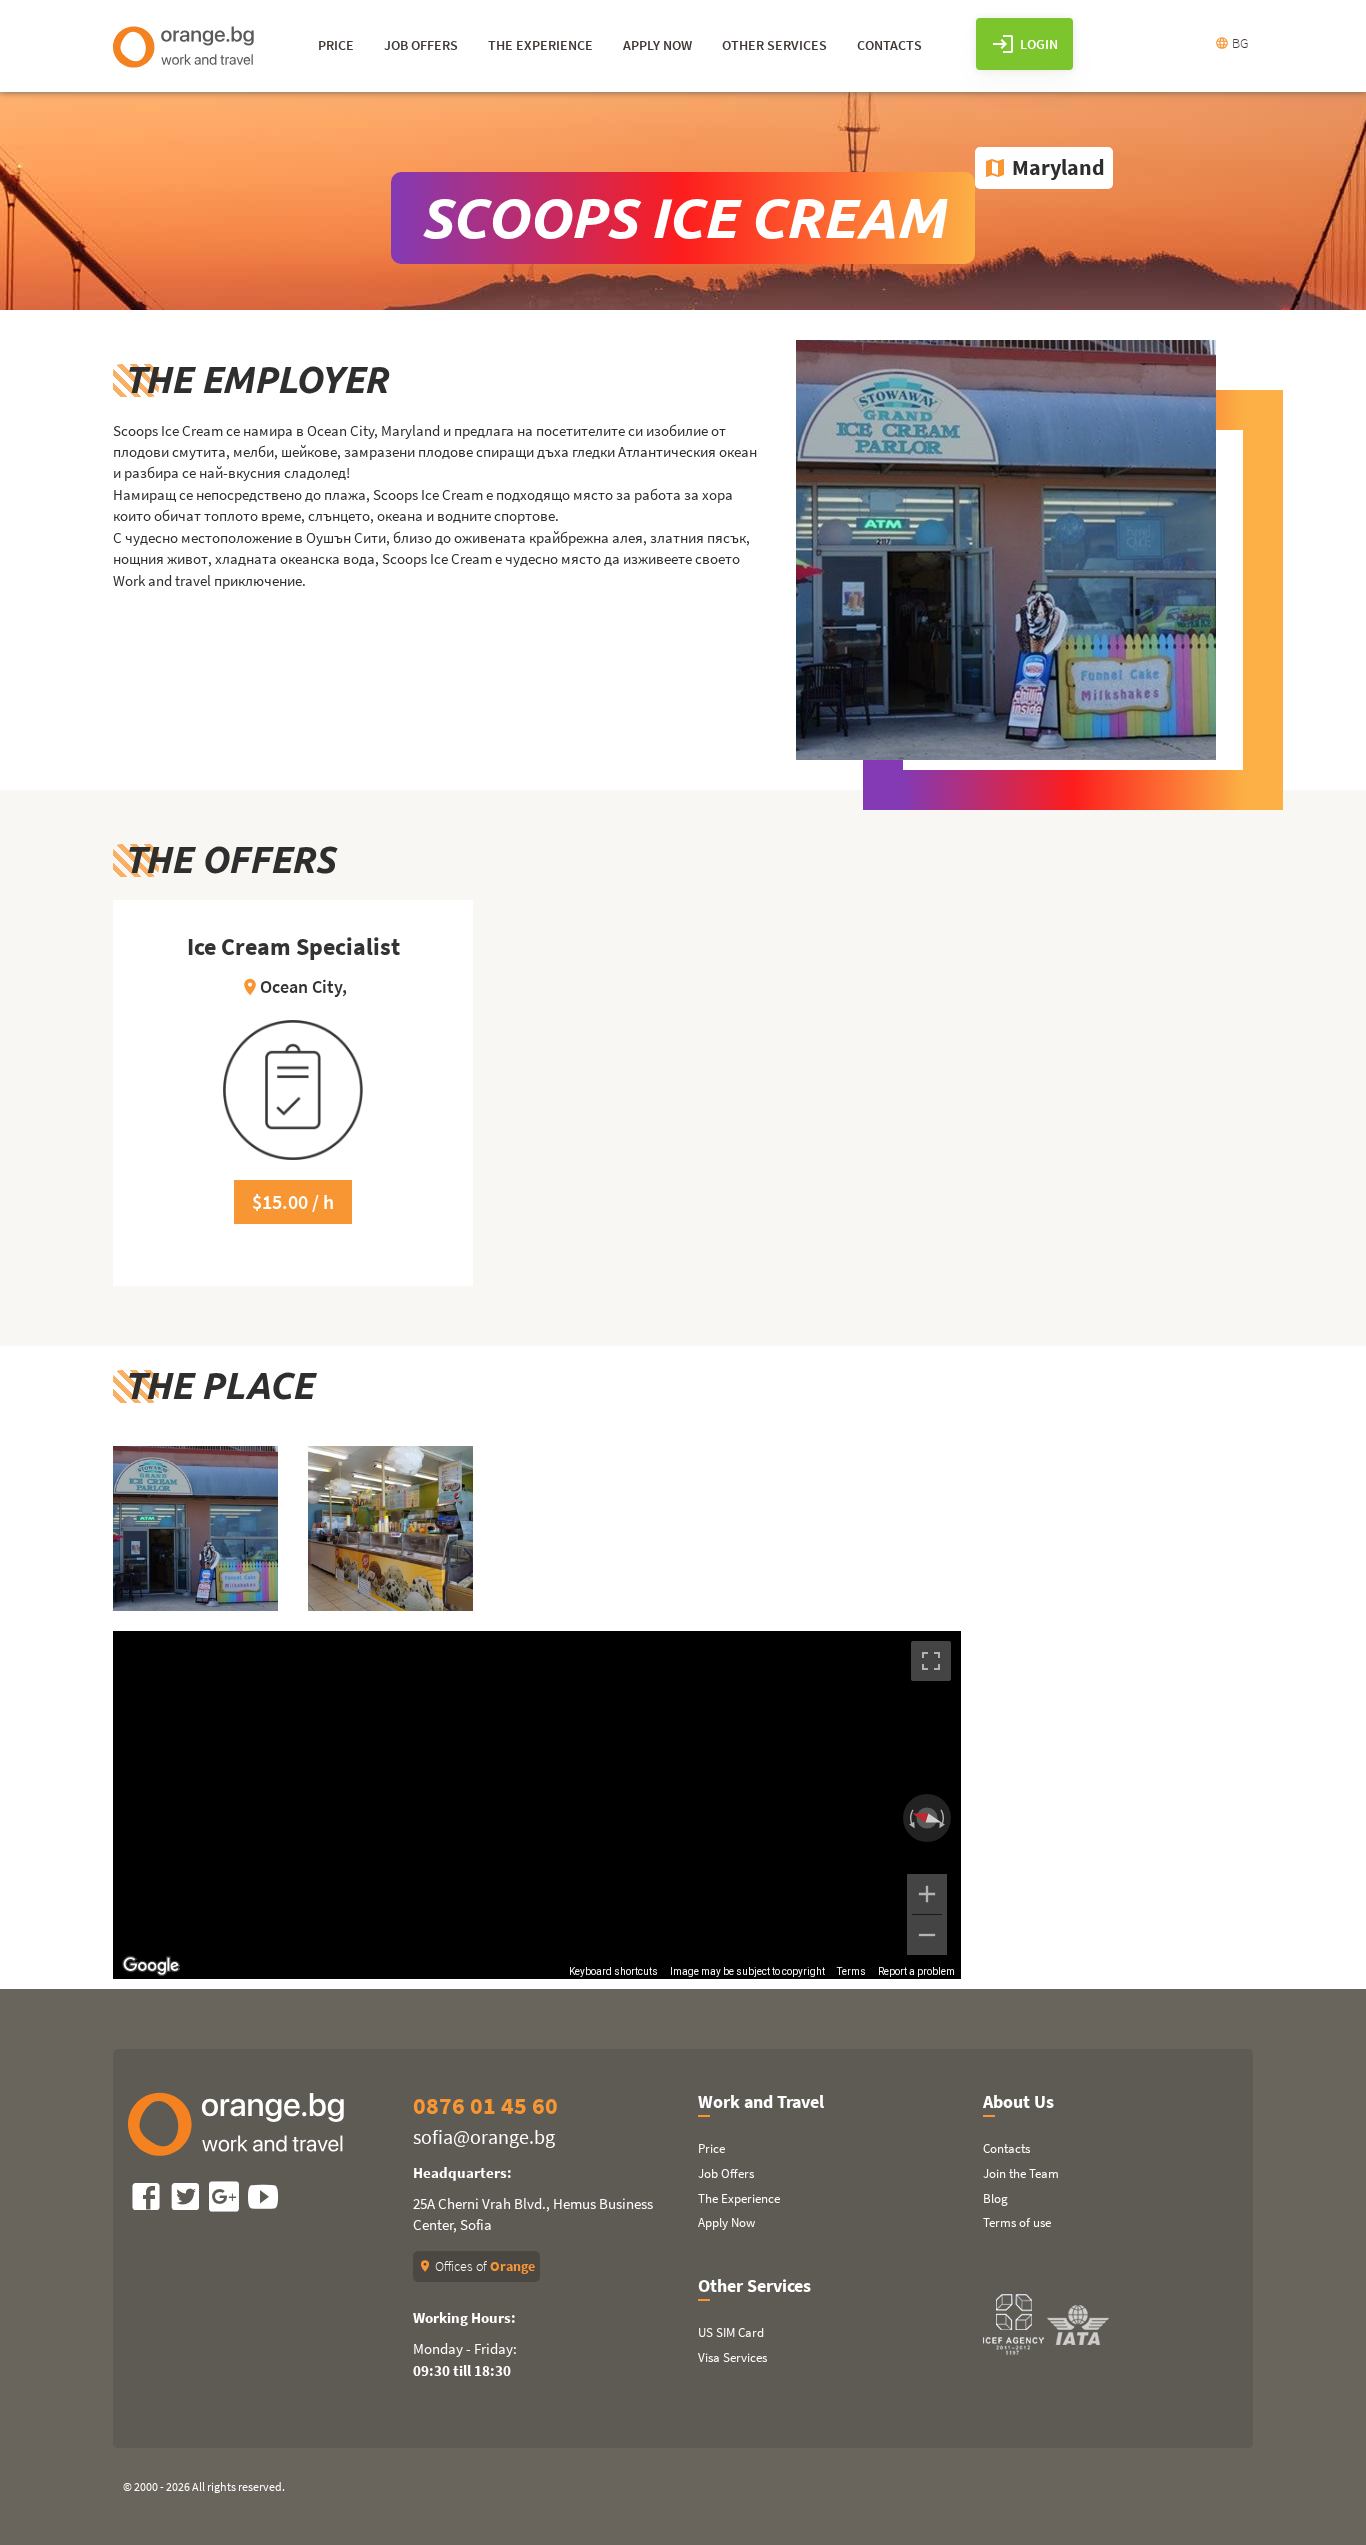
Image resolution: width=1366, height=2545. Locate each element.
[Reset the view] (927, 1817)
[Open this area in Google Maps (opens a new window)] (151, 1966)
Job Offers (726, 2173)
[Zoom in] (927, 1894)
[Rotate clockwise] (944, 1818)
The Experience (739, 2198)
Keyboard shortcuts (613, 1971)
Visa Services (732, 2357)
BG (1231, 43)
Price (711, 2148)
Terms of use (1017, 2222)
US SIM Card (731, 2332)
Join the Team (1021, 2173)
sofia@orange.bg (484, 2136)
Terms (851, 1971)
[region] (537, 1805)
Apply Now (726, 2222)
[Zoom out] (927, 1935)
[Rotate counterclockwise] (910, 1818)
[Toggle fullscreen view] (931, 1661)
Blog (995, 2198)
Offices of (476, 2266)
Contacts (1006, 2148)
